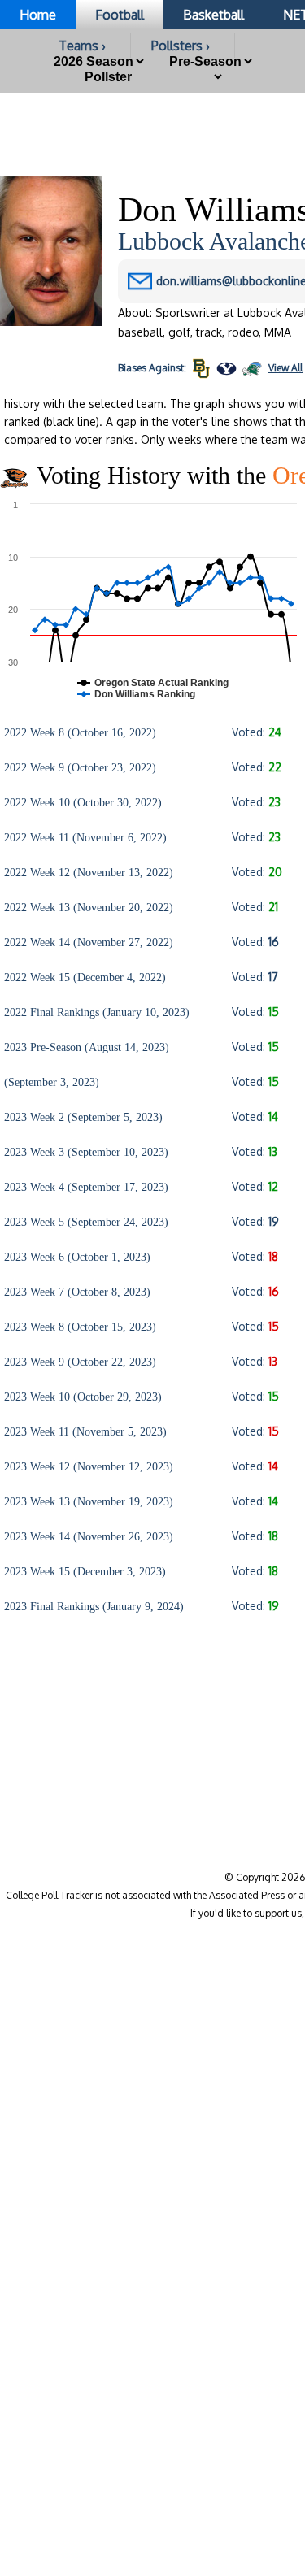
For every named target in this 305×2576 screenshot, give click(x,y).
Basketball (213, 15)
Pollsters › (181, 46)
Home (38, 15)
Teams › (82, 46)
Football (120, 15)
